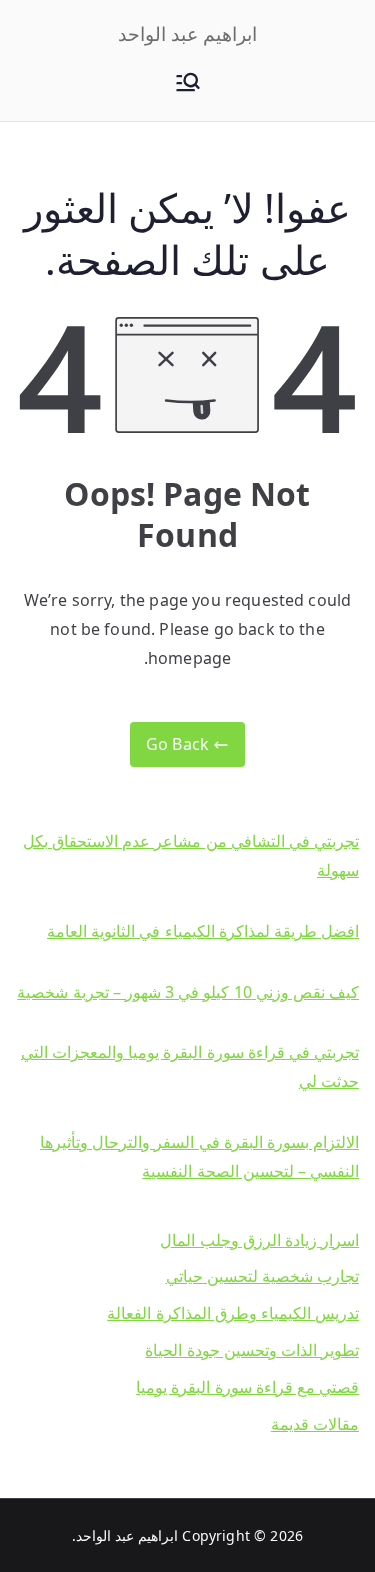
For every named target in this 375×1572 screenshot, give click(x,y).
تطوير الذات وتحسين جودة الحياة (252, 1350)
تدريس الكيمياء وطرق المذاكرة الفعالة (233, 1313)
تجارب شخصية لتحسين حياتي (262, 1276)
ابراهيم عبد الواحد (187, 34)
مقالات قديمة (315, 1424)
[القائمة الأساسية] (188, 84)
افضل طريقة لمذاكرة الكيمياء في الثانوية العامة (203, 931)
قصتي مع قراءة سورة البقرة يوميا (247, 1387)
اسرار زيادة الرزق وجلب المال (259, 1240)
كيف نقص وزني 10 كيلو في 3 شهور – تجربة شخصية (188, 992)
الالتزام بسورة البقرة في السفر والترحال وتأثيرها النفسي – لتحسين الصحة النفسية (199, 1156)
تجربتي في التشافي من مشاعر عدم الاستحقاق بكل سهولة (191, 855)
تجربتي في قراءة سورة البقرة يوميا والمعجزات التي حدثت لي (190, 1066)
